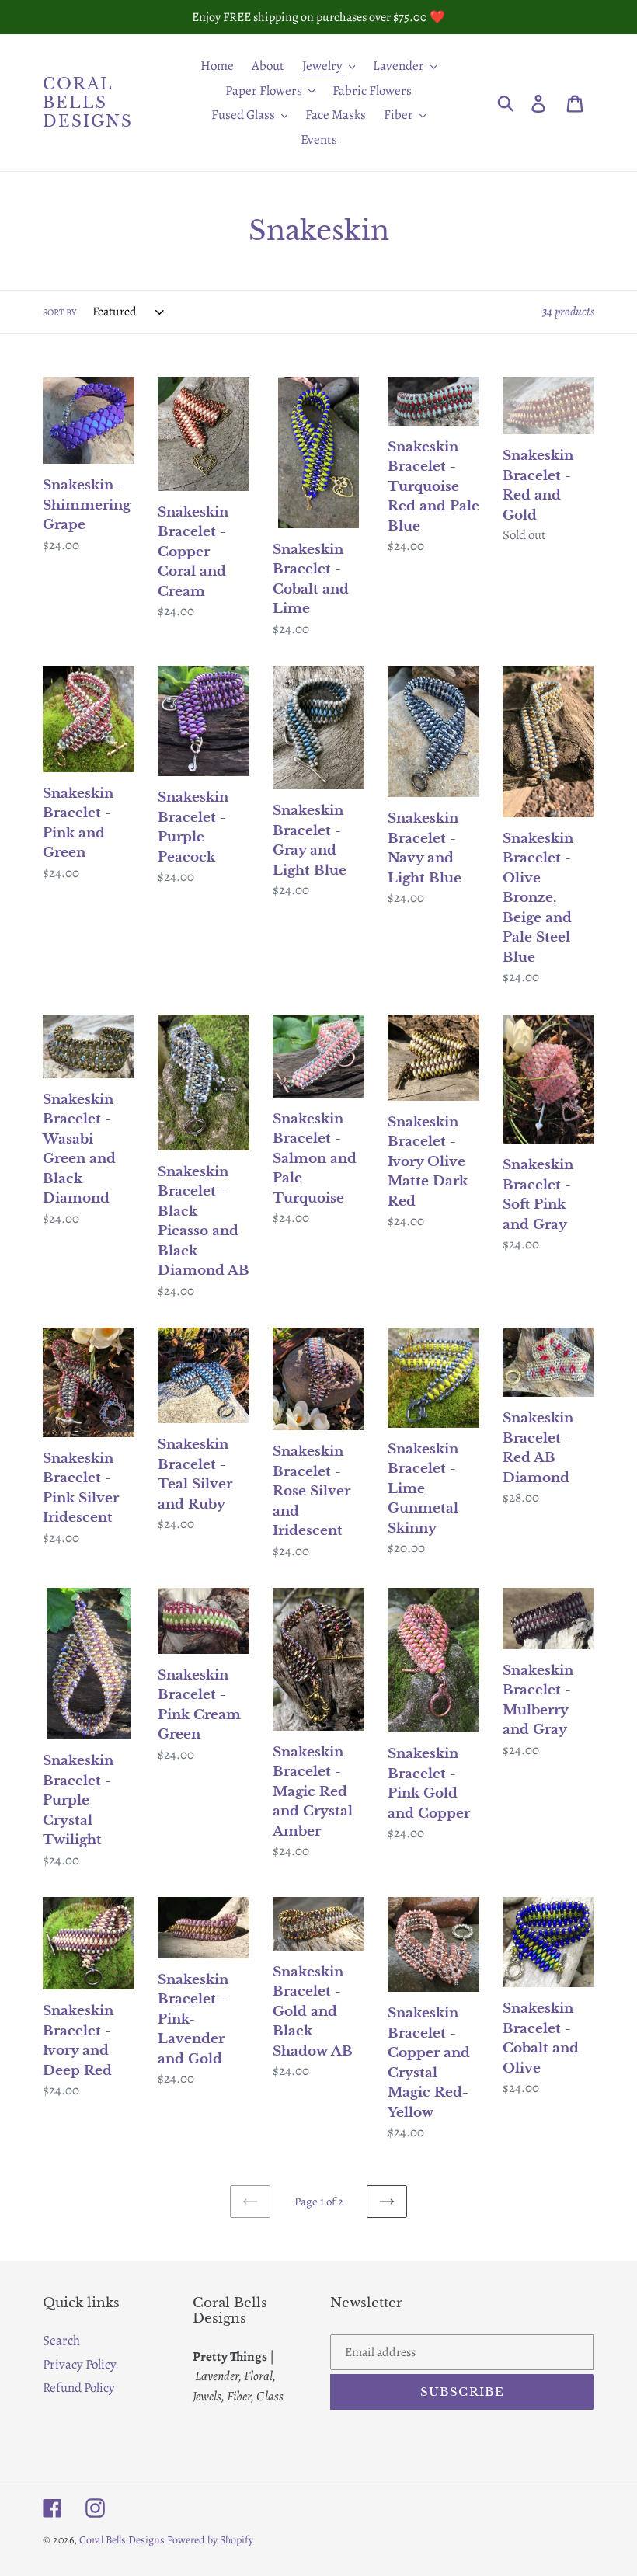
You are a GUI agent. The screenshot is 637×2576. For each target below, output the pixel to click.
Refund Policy (79, 2388)
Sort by (59, 312)
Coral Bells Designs (88, 103)
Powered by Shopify (210, 2540)
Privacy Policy (80, 2364)
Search (61, 2340)
